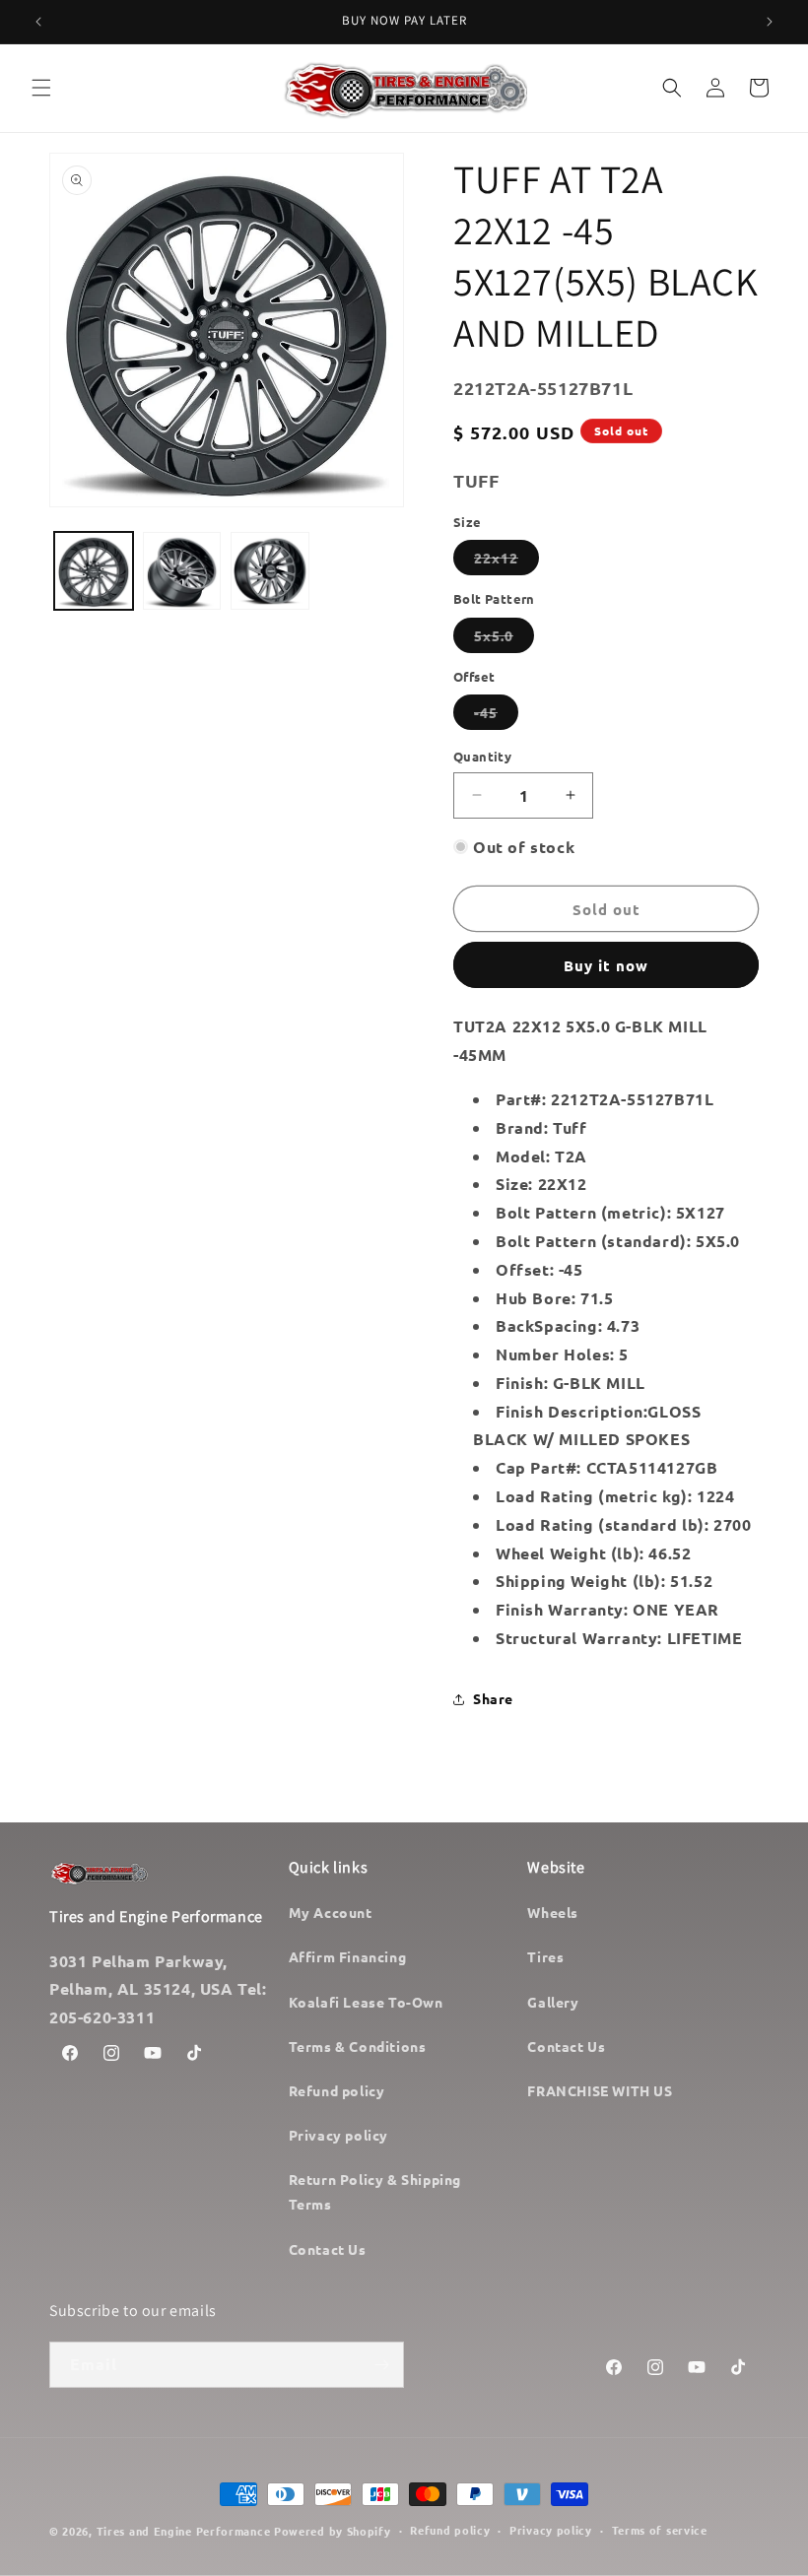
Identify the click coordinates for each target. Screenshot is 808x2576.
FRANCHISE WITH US (600, 2090)
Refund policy (337, 2090)
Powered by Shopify (333, 2531)
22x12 (506, 561)
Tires (545, 1956)
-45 (496, 716)
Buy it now (606, 965)
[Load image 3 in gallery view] (270, 571)
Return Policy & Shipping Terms (375, 2191)
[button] (41, 88)
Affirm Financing (348, 1956)
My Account (331, 1912)
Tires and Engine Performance (184, 2531)
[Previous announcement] (38, 22)
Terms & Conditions (358, 2046)
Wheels (553, 1912)
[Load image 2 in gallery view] (182, 571)
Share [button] (493, 1698)
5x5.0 (504, 639)
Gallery (553, 2002)
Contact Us (328, 2249)
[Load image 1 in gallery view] (94, 571)
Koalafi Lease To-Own (366, 2002)
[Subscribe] (381, 2365)
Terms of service (660, 2530)
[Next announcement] (770, 22)
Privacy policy (338, 2135)
